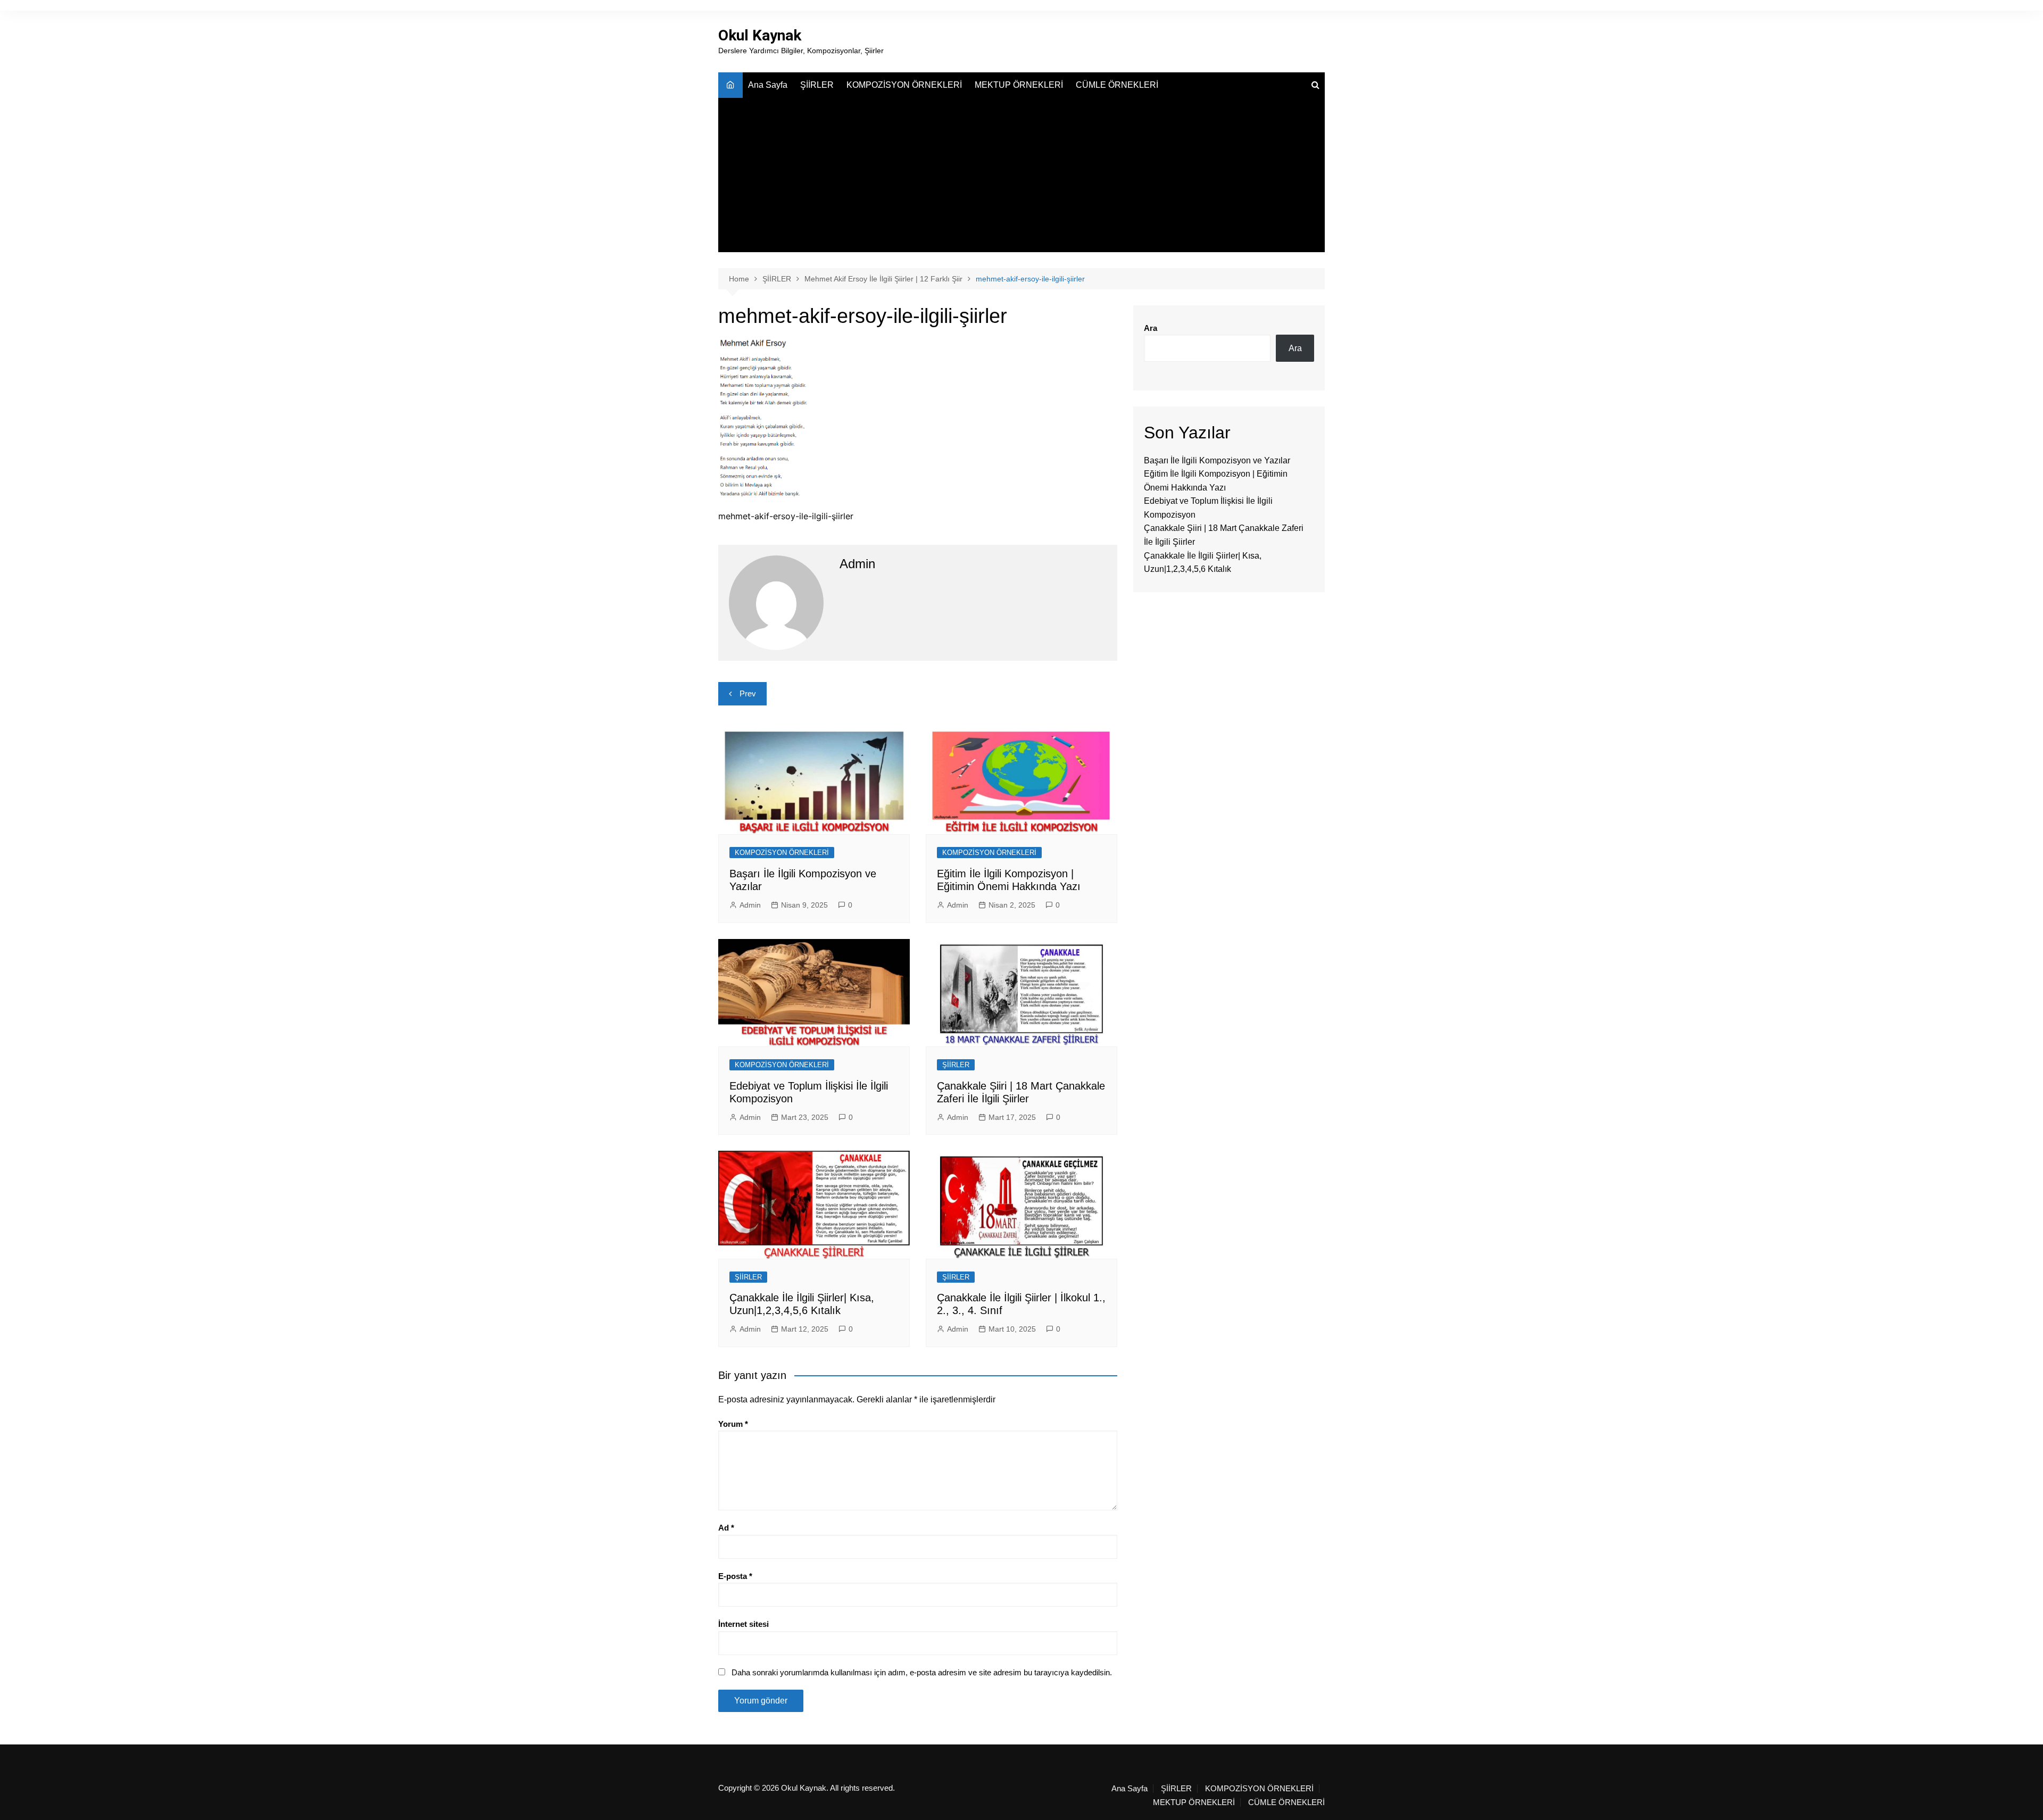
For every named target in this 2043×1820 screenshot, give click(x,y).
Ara (1151, 328)
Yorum (733, 1424)
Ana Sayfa (768, 85)
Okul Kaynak (760, 35)
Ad (726, 1528)
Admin (750, 905)
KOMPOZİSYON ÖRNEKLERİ (904, 85)
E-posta (735, 1576)
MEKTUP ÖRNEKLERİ (1019, 85)
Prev (748, 693)
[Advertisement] (1021, 178)
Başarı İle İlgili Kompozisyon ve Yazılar (1217, 460)
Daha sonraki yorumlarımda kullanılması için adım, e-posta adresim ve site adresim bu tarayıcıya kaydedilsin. (922, 1672)
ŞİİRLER (817, 85)
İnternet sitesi (744, 1624)
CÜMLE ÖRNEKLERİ (1117, 85)
